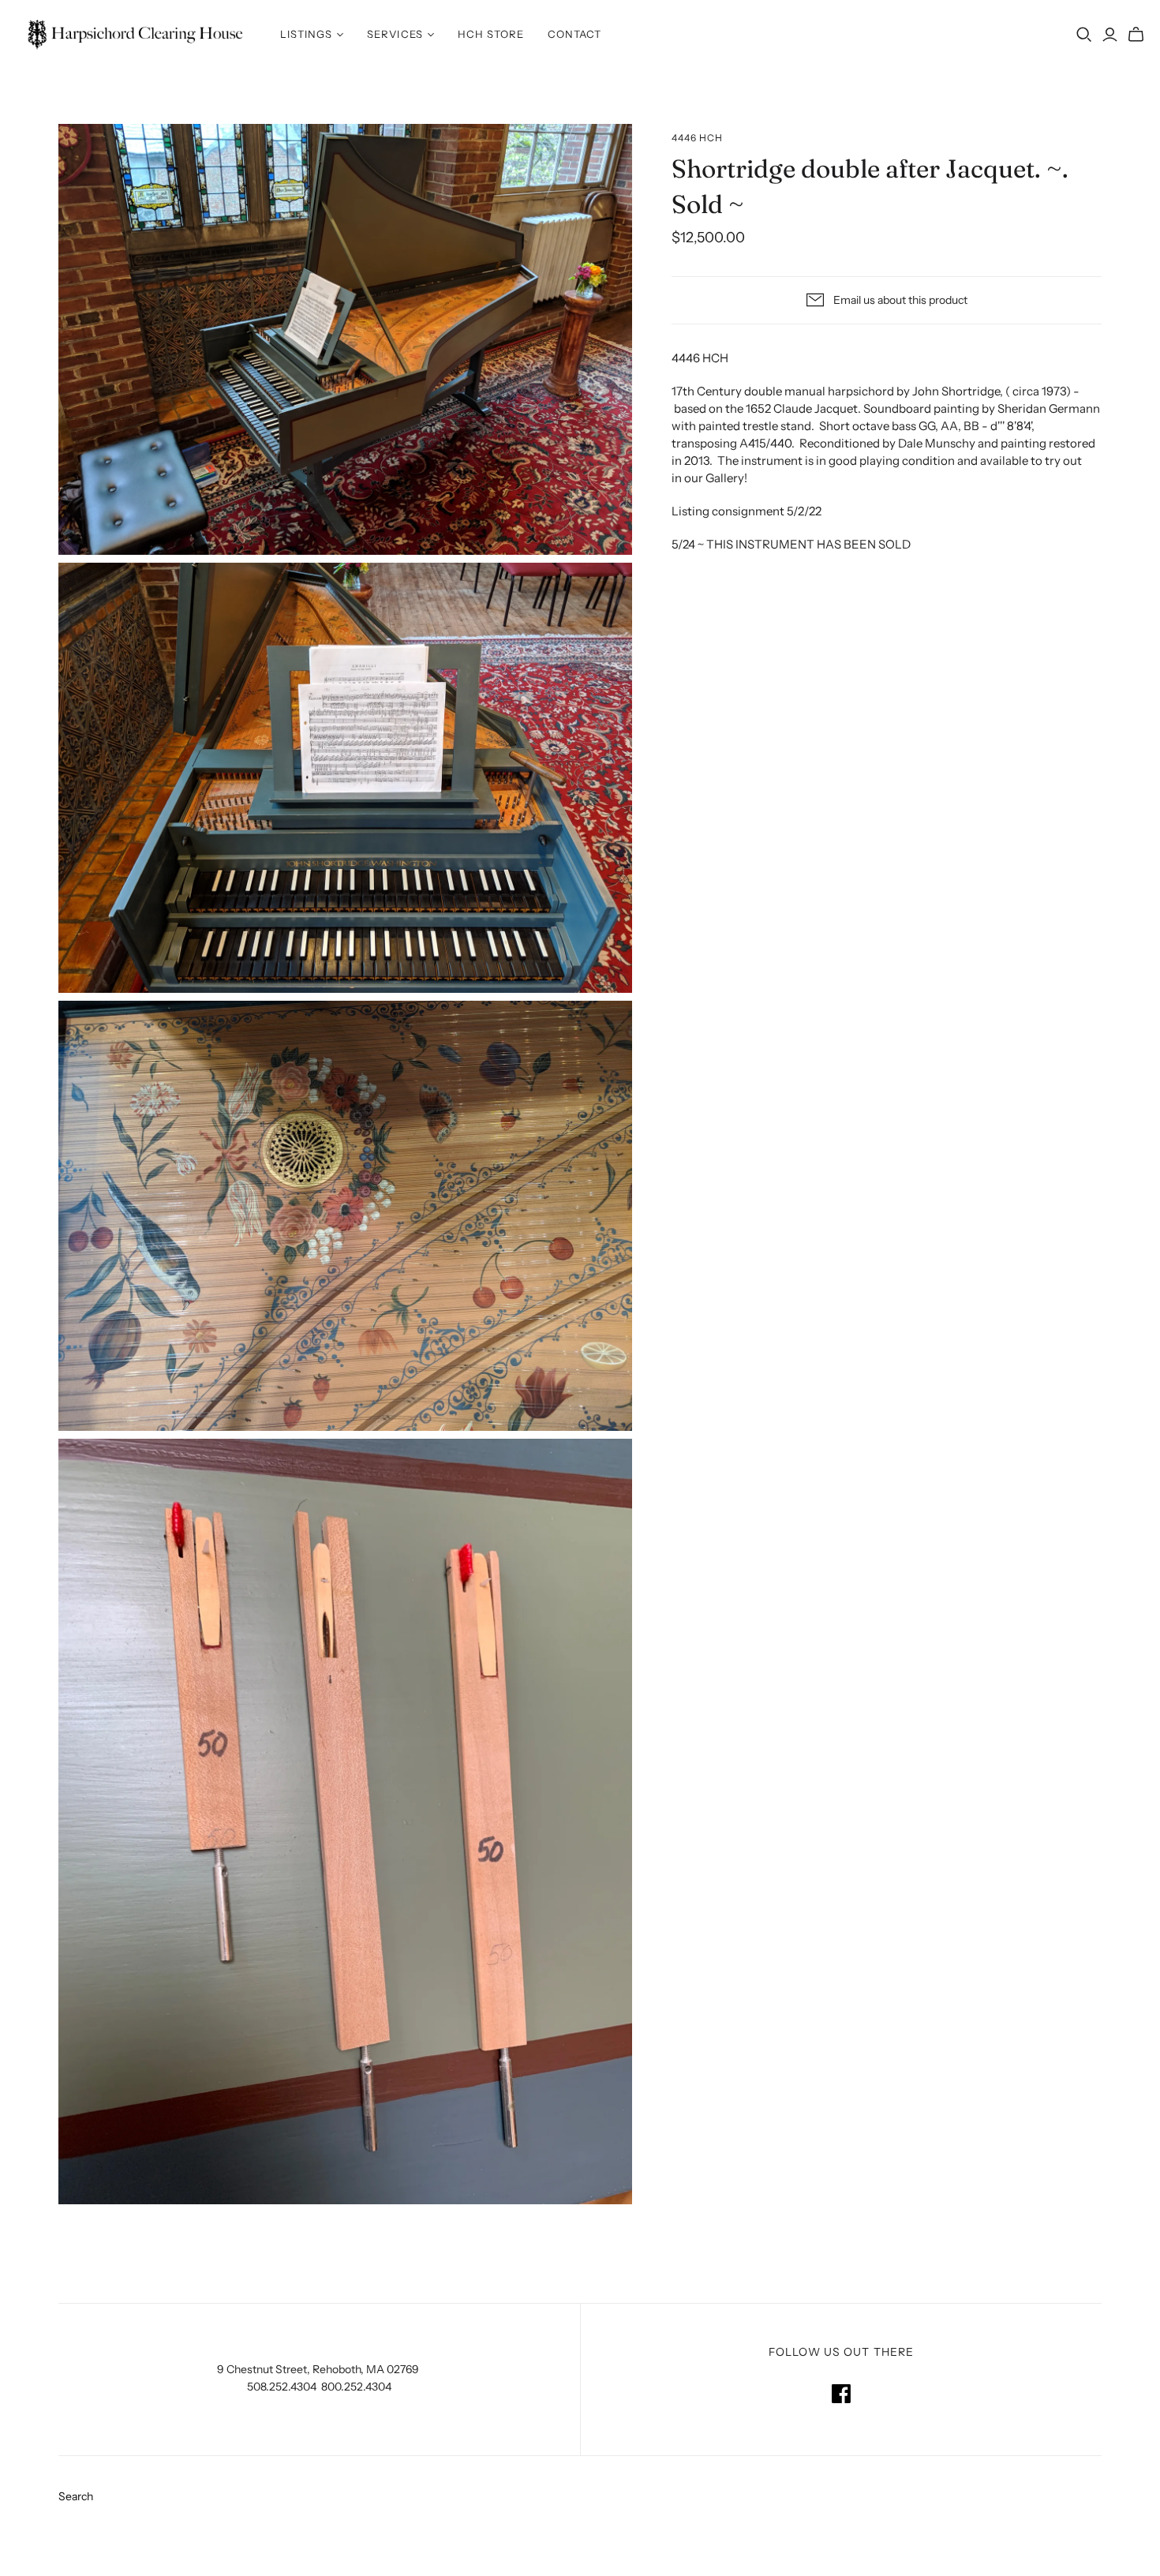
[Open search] (1084, 35)
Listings (306, 34)
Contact (574, 34)
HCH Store (491, 34)
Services (395, 34)
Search (76, 2496)
